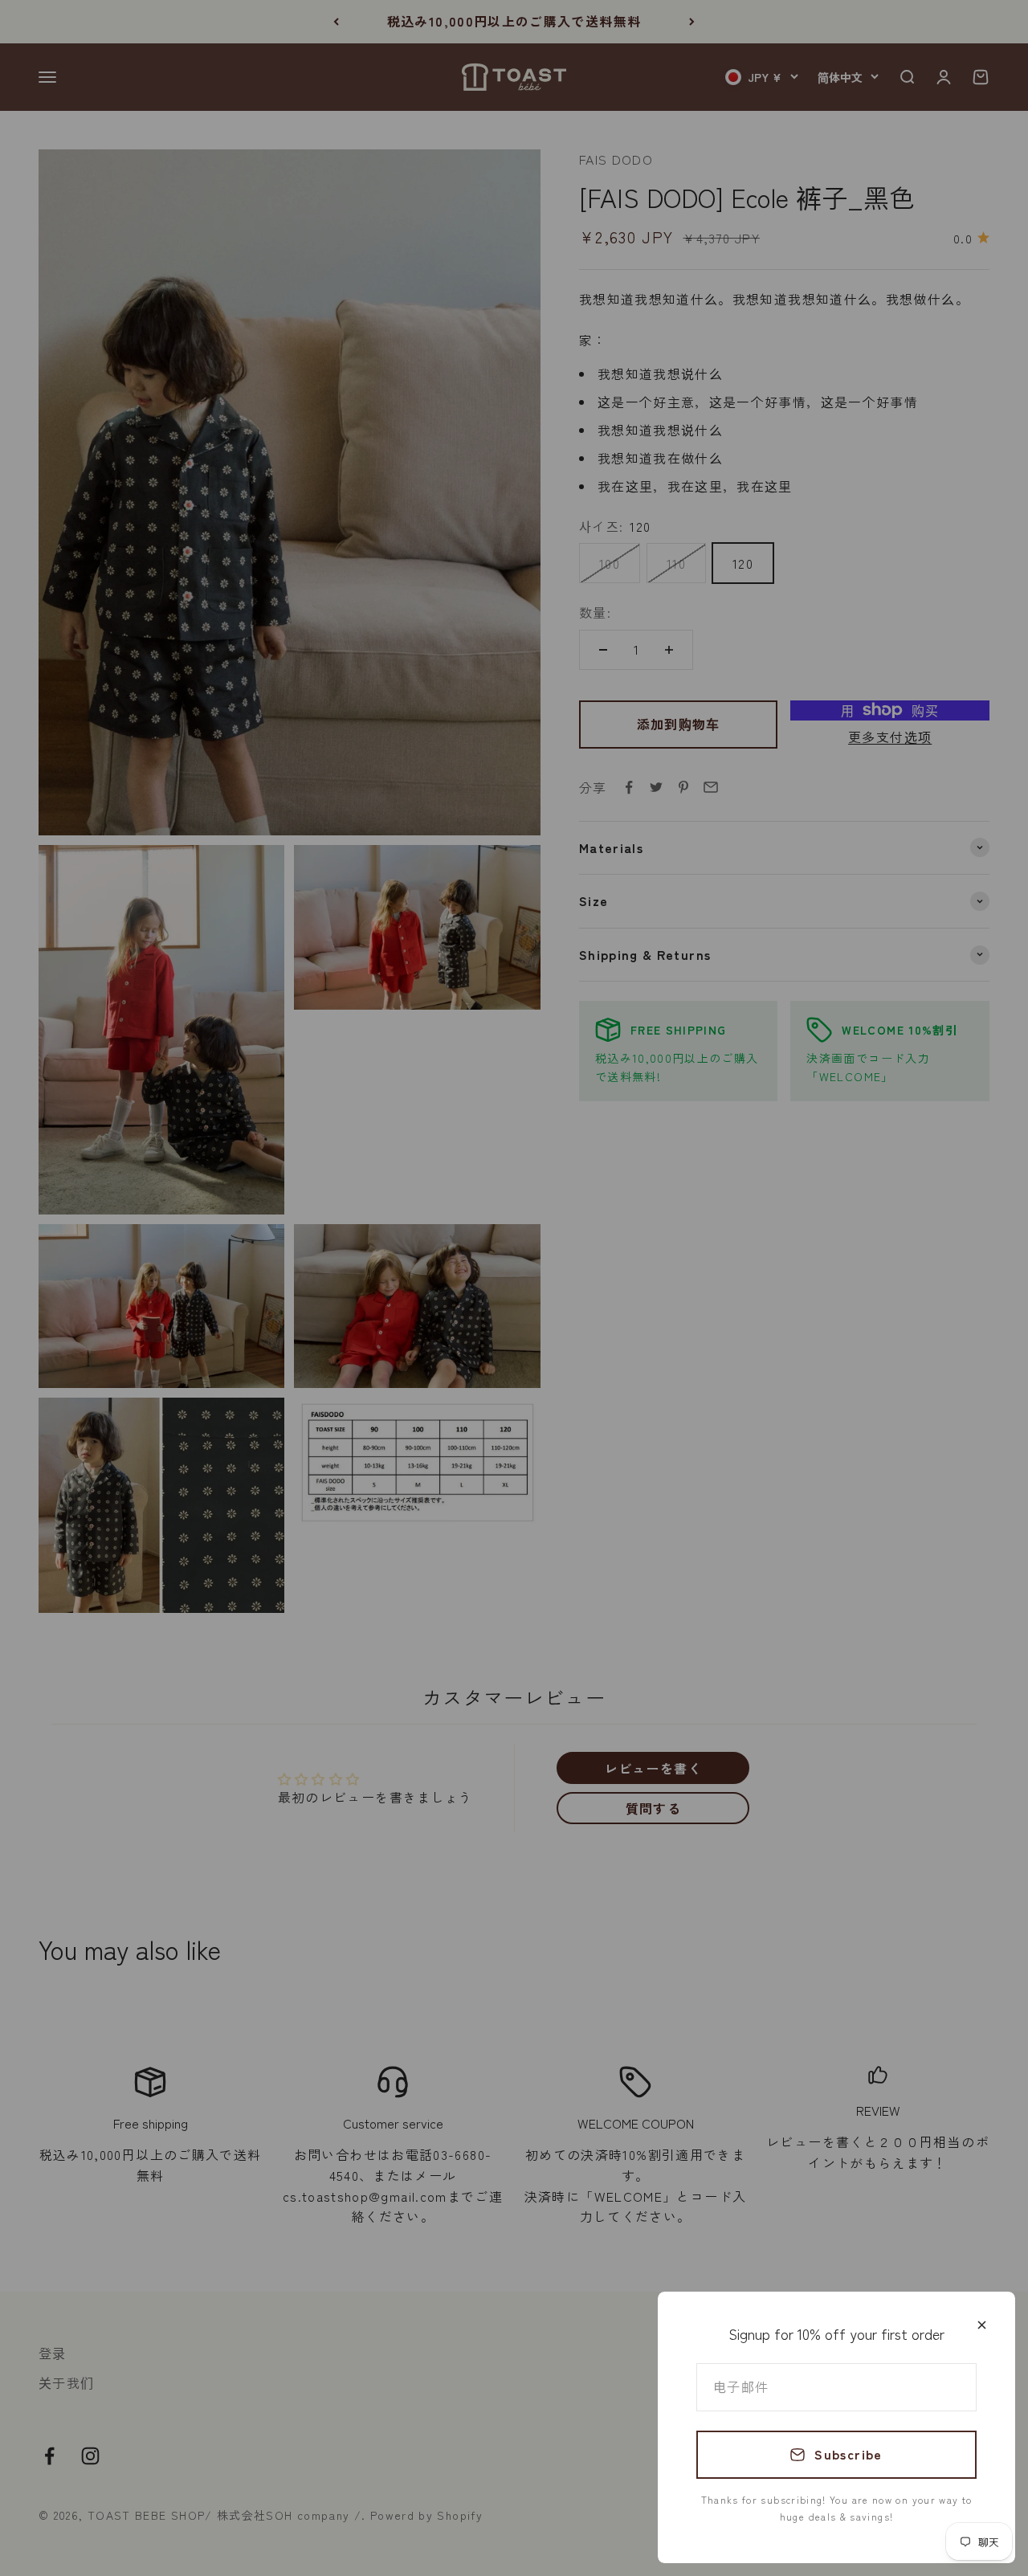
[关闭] (982, 2325)
